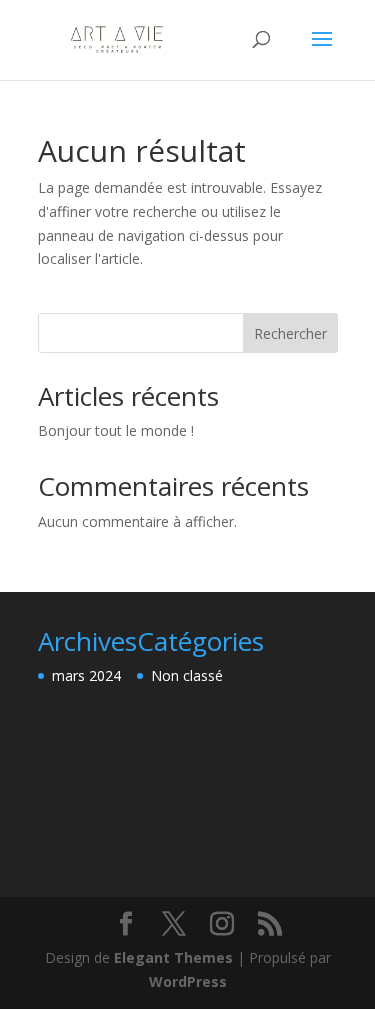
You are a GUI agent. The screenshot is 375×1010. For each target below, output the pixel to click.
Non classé (187, 675)
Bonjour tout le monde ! (116, 430)
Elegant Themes (173, 957)
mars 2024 (86, 675)
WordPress (188, 981)
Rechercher (290, 333)
